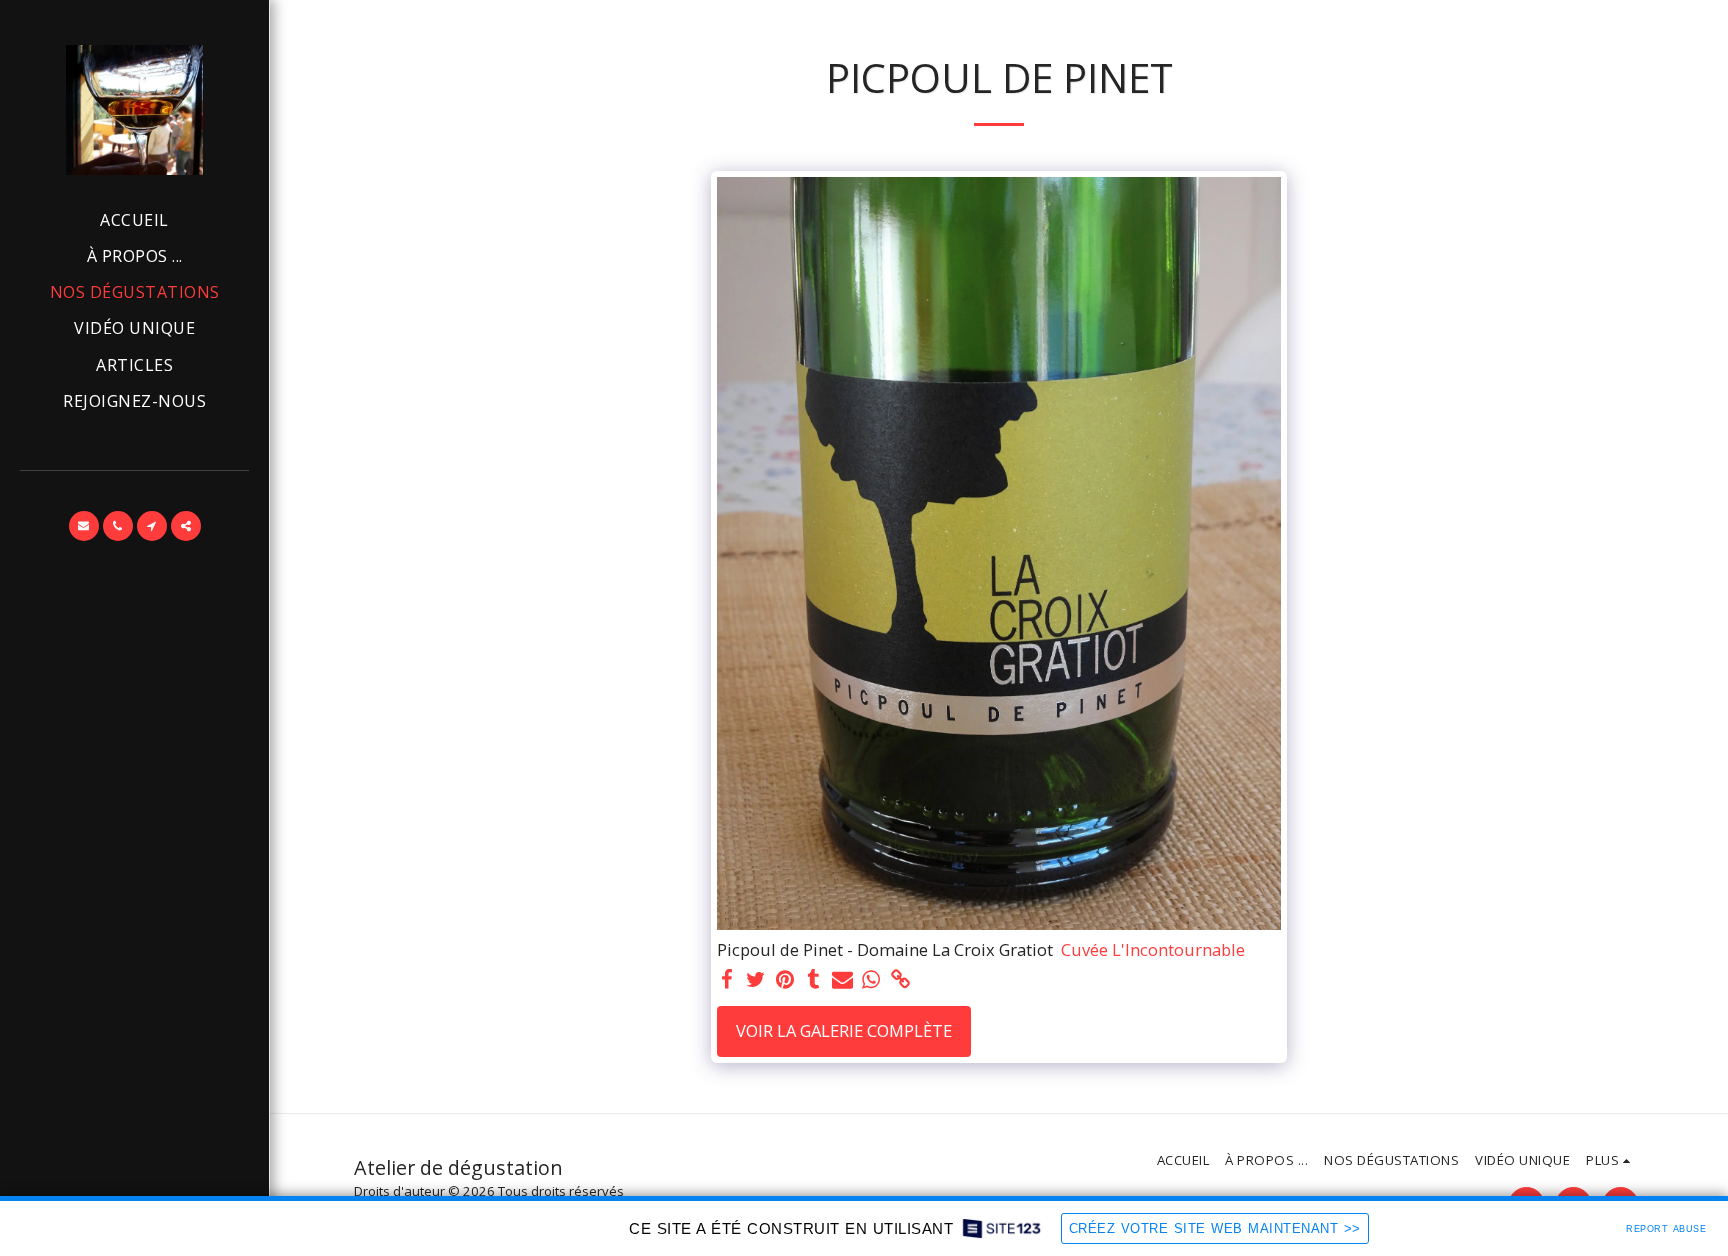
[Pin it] (784, 980)
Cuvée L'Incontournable (1153, 950)
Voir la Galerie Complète (844, 1030)
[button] (84, 526)
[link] (900, 980)
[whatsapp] (871, 980)
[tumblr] (813, 980)
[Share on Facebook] (727, 980)
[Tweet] (755, 980)
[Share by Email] (842, 980)
